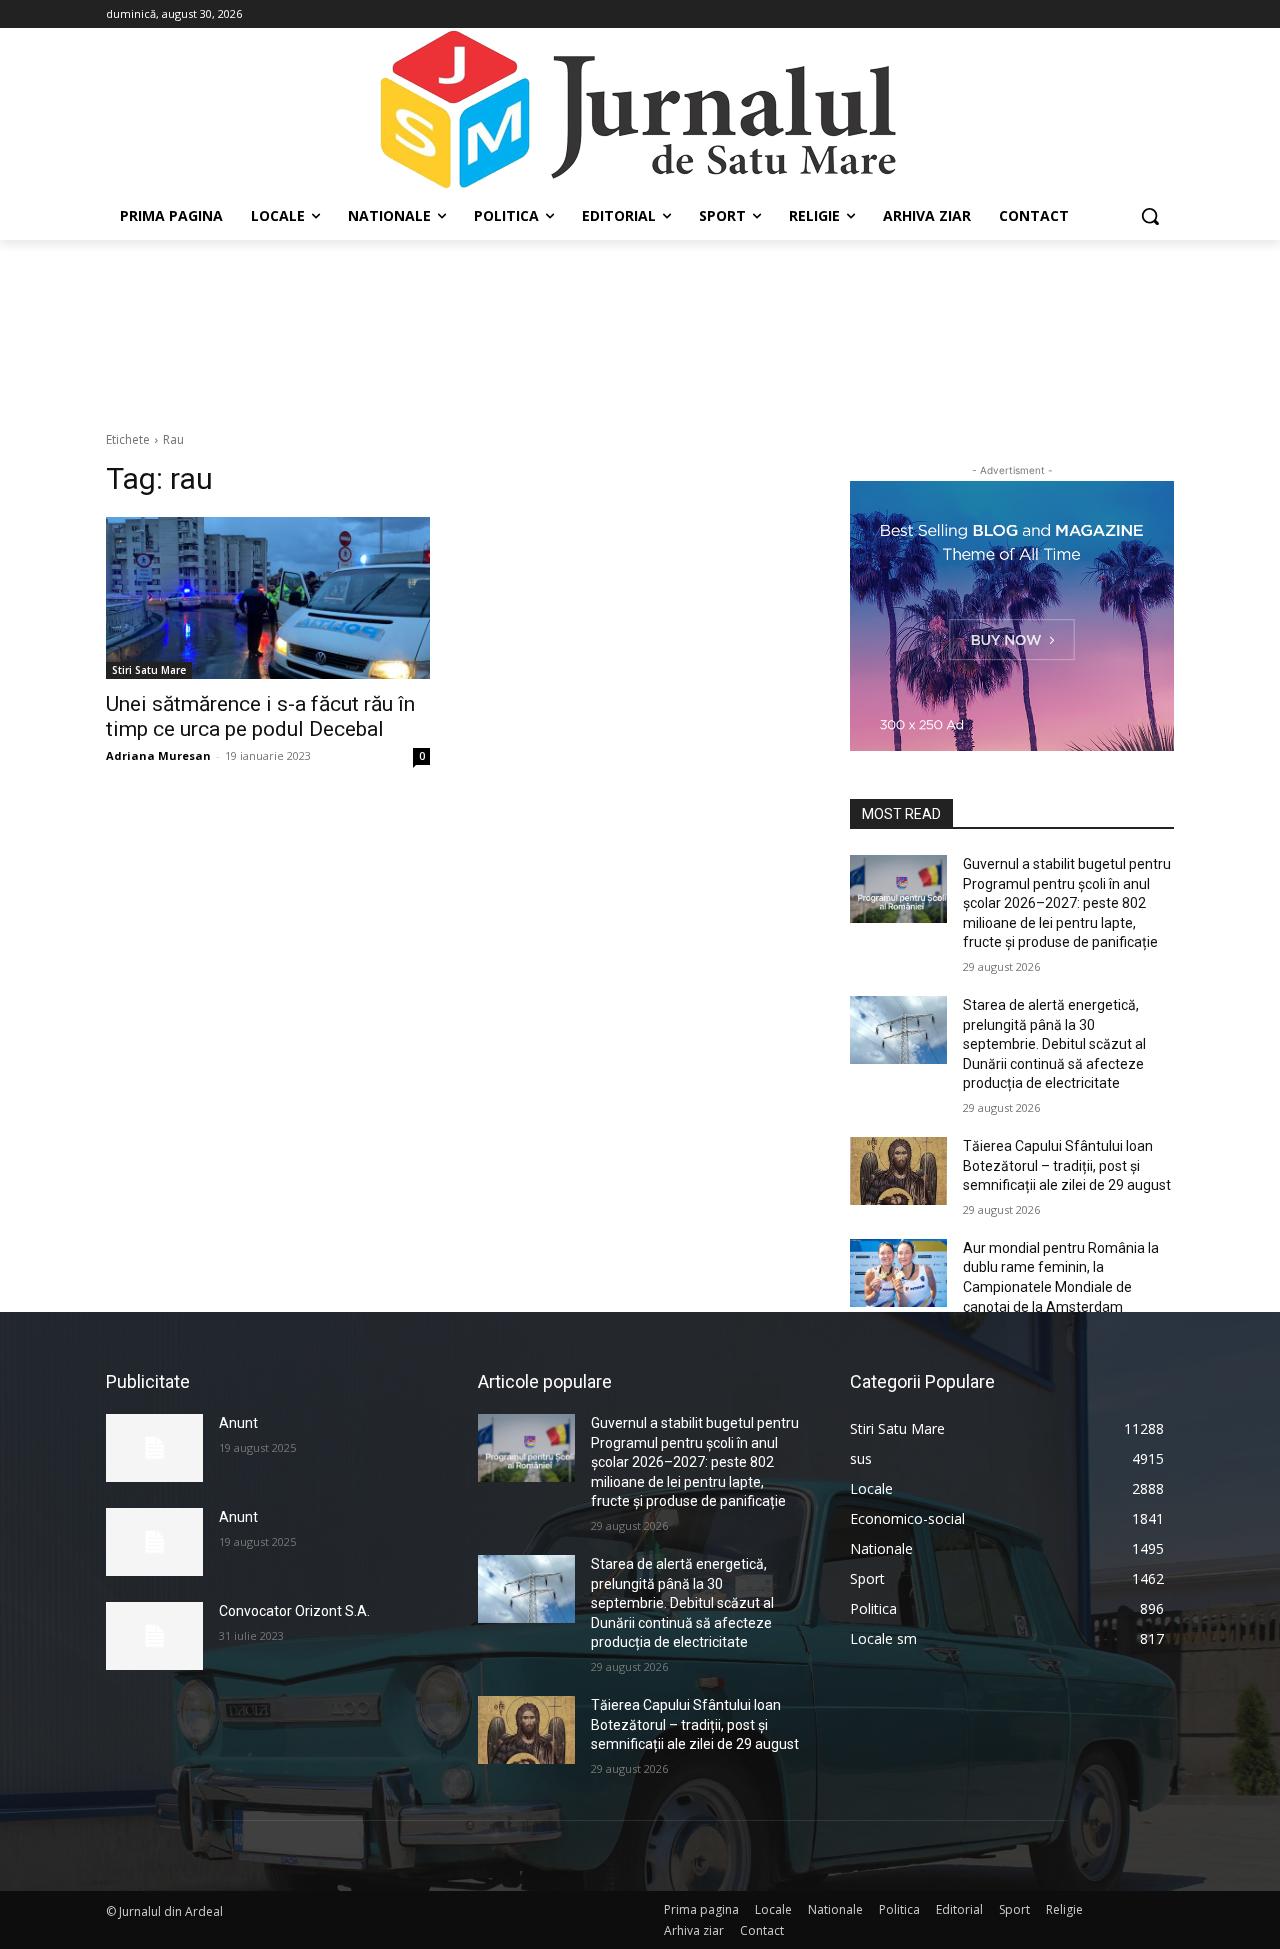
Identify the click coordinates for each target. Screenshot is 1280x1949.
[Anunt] (154, 1448)
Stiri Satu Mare (149, 670)
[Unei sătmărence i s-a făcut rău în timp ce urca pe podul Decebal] (268, 598)
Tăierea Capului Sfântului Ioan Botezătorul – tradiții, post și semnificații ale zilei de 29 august (1067, 1165)
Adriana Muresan (158, 755)
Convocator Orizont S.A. (294, 1611)
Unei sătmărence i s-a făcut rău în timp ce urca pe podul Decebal (260, 716)
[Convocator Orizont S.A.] (154, 1636)
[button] (1150, 216)
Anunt (238, 1423)
